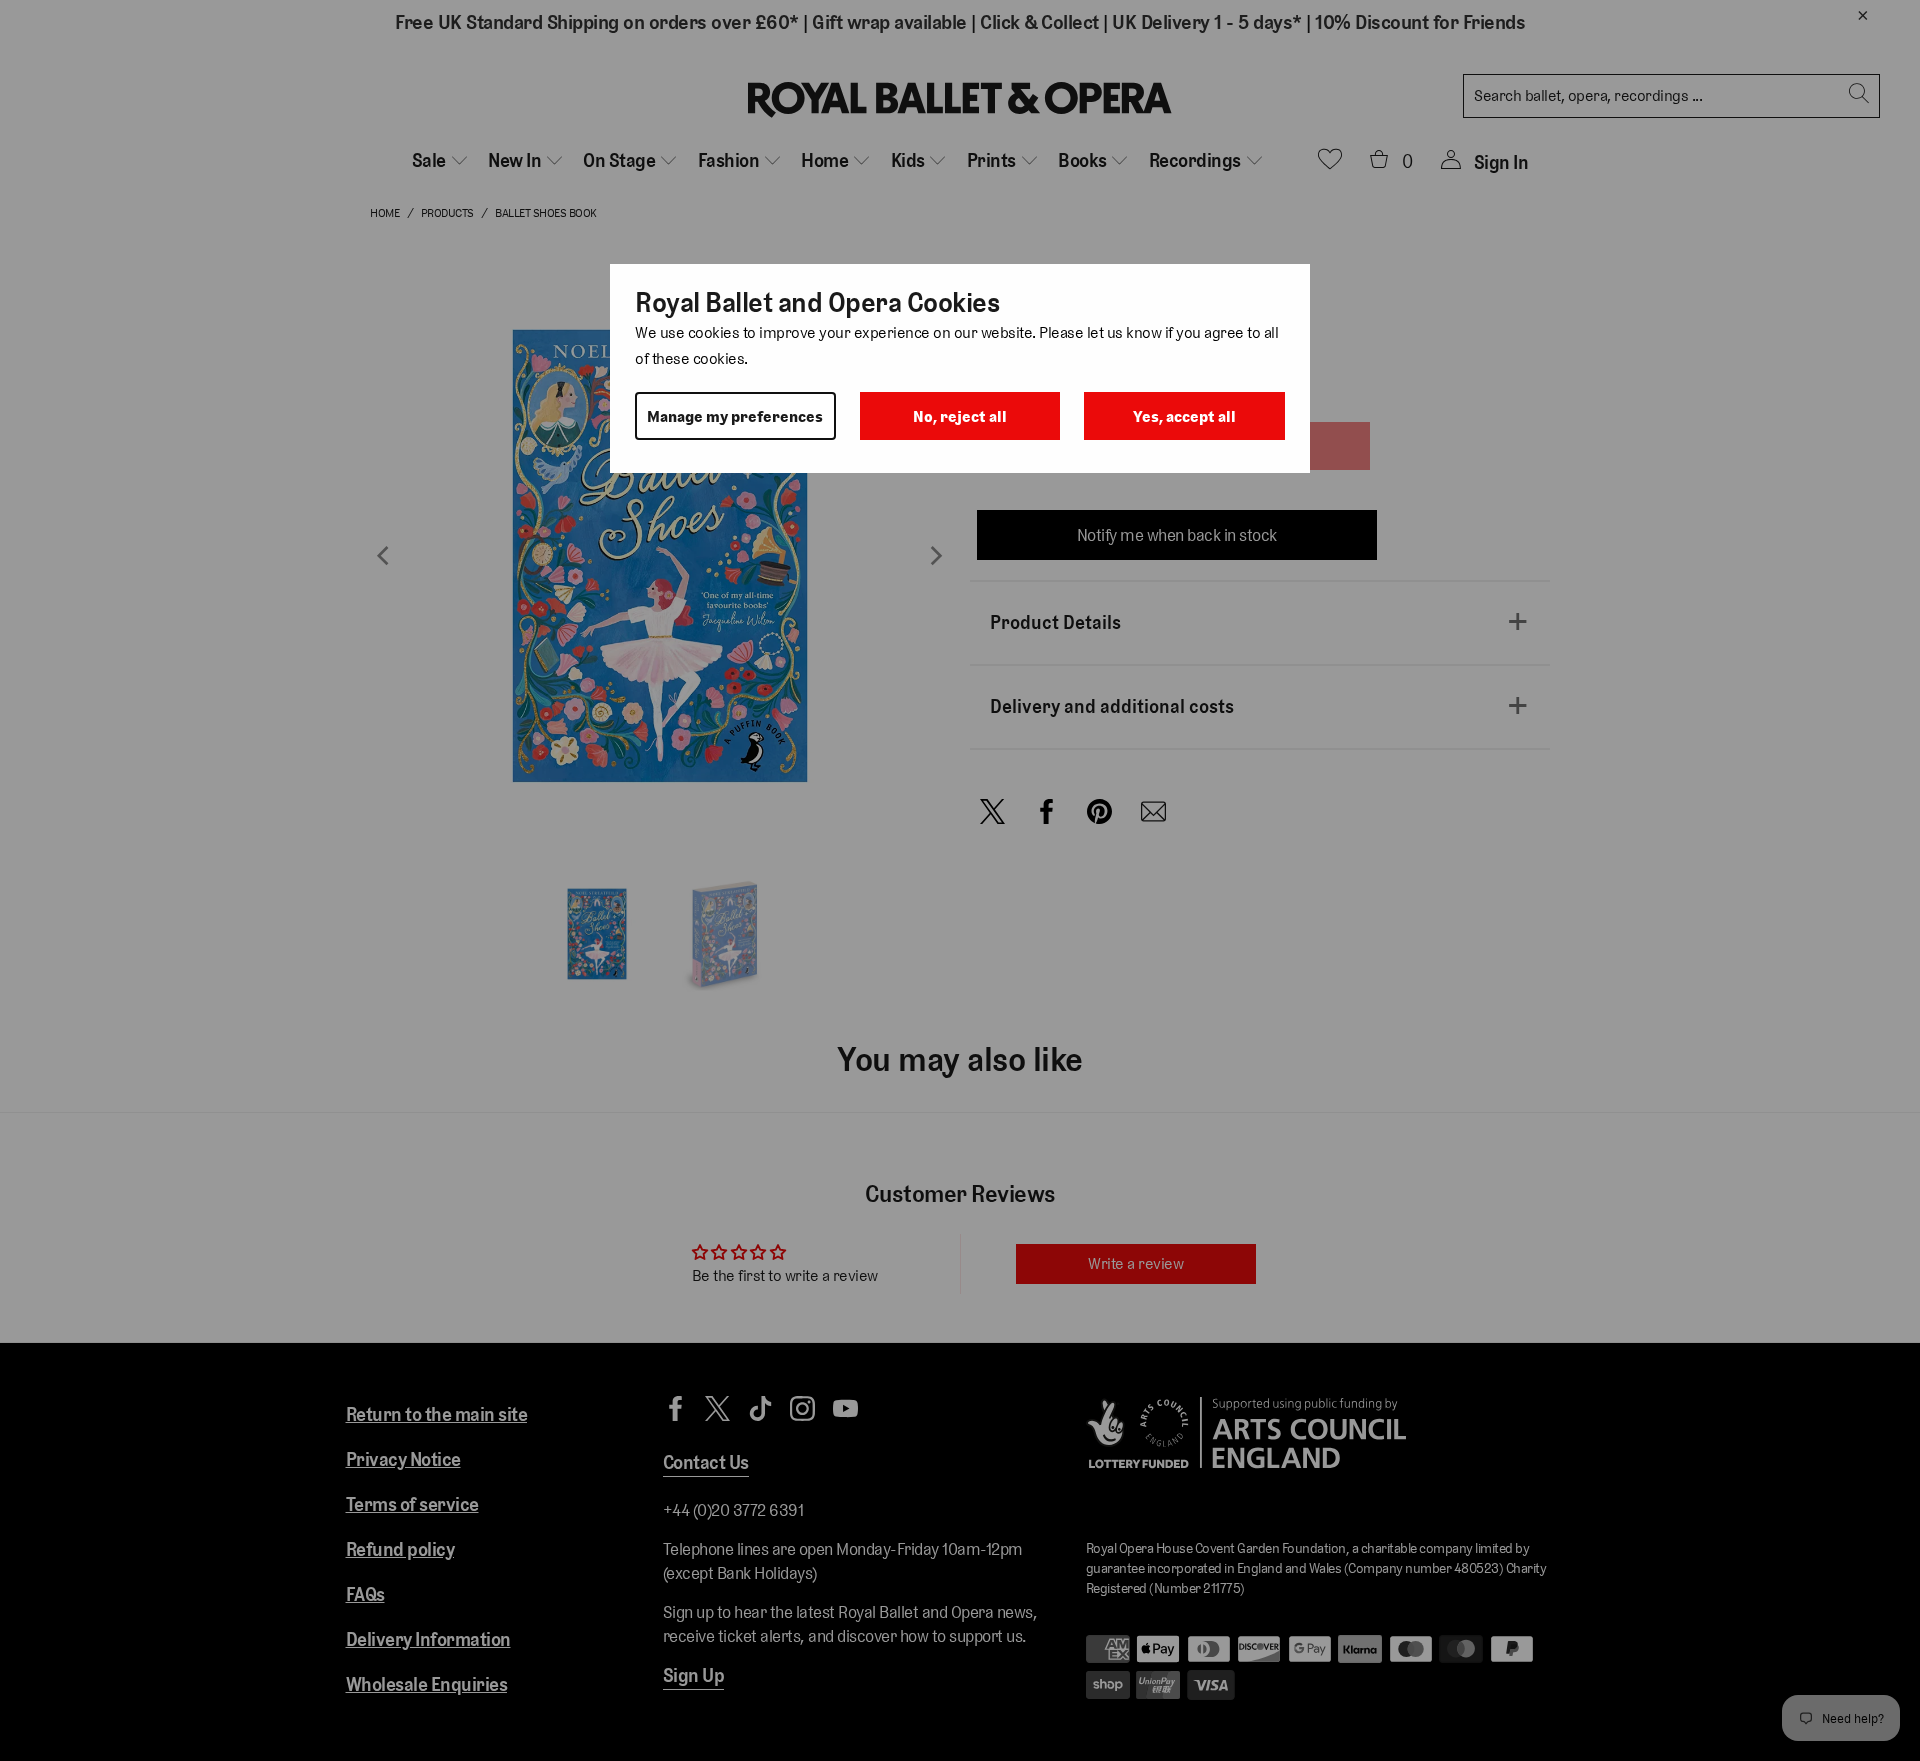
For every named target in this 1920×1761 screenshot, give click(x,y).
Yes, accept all (1184, 416)
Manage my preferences (735, 416)
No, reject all (960, 416)
